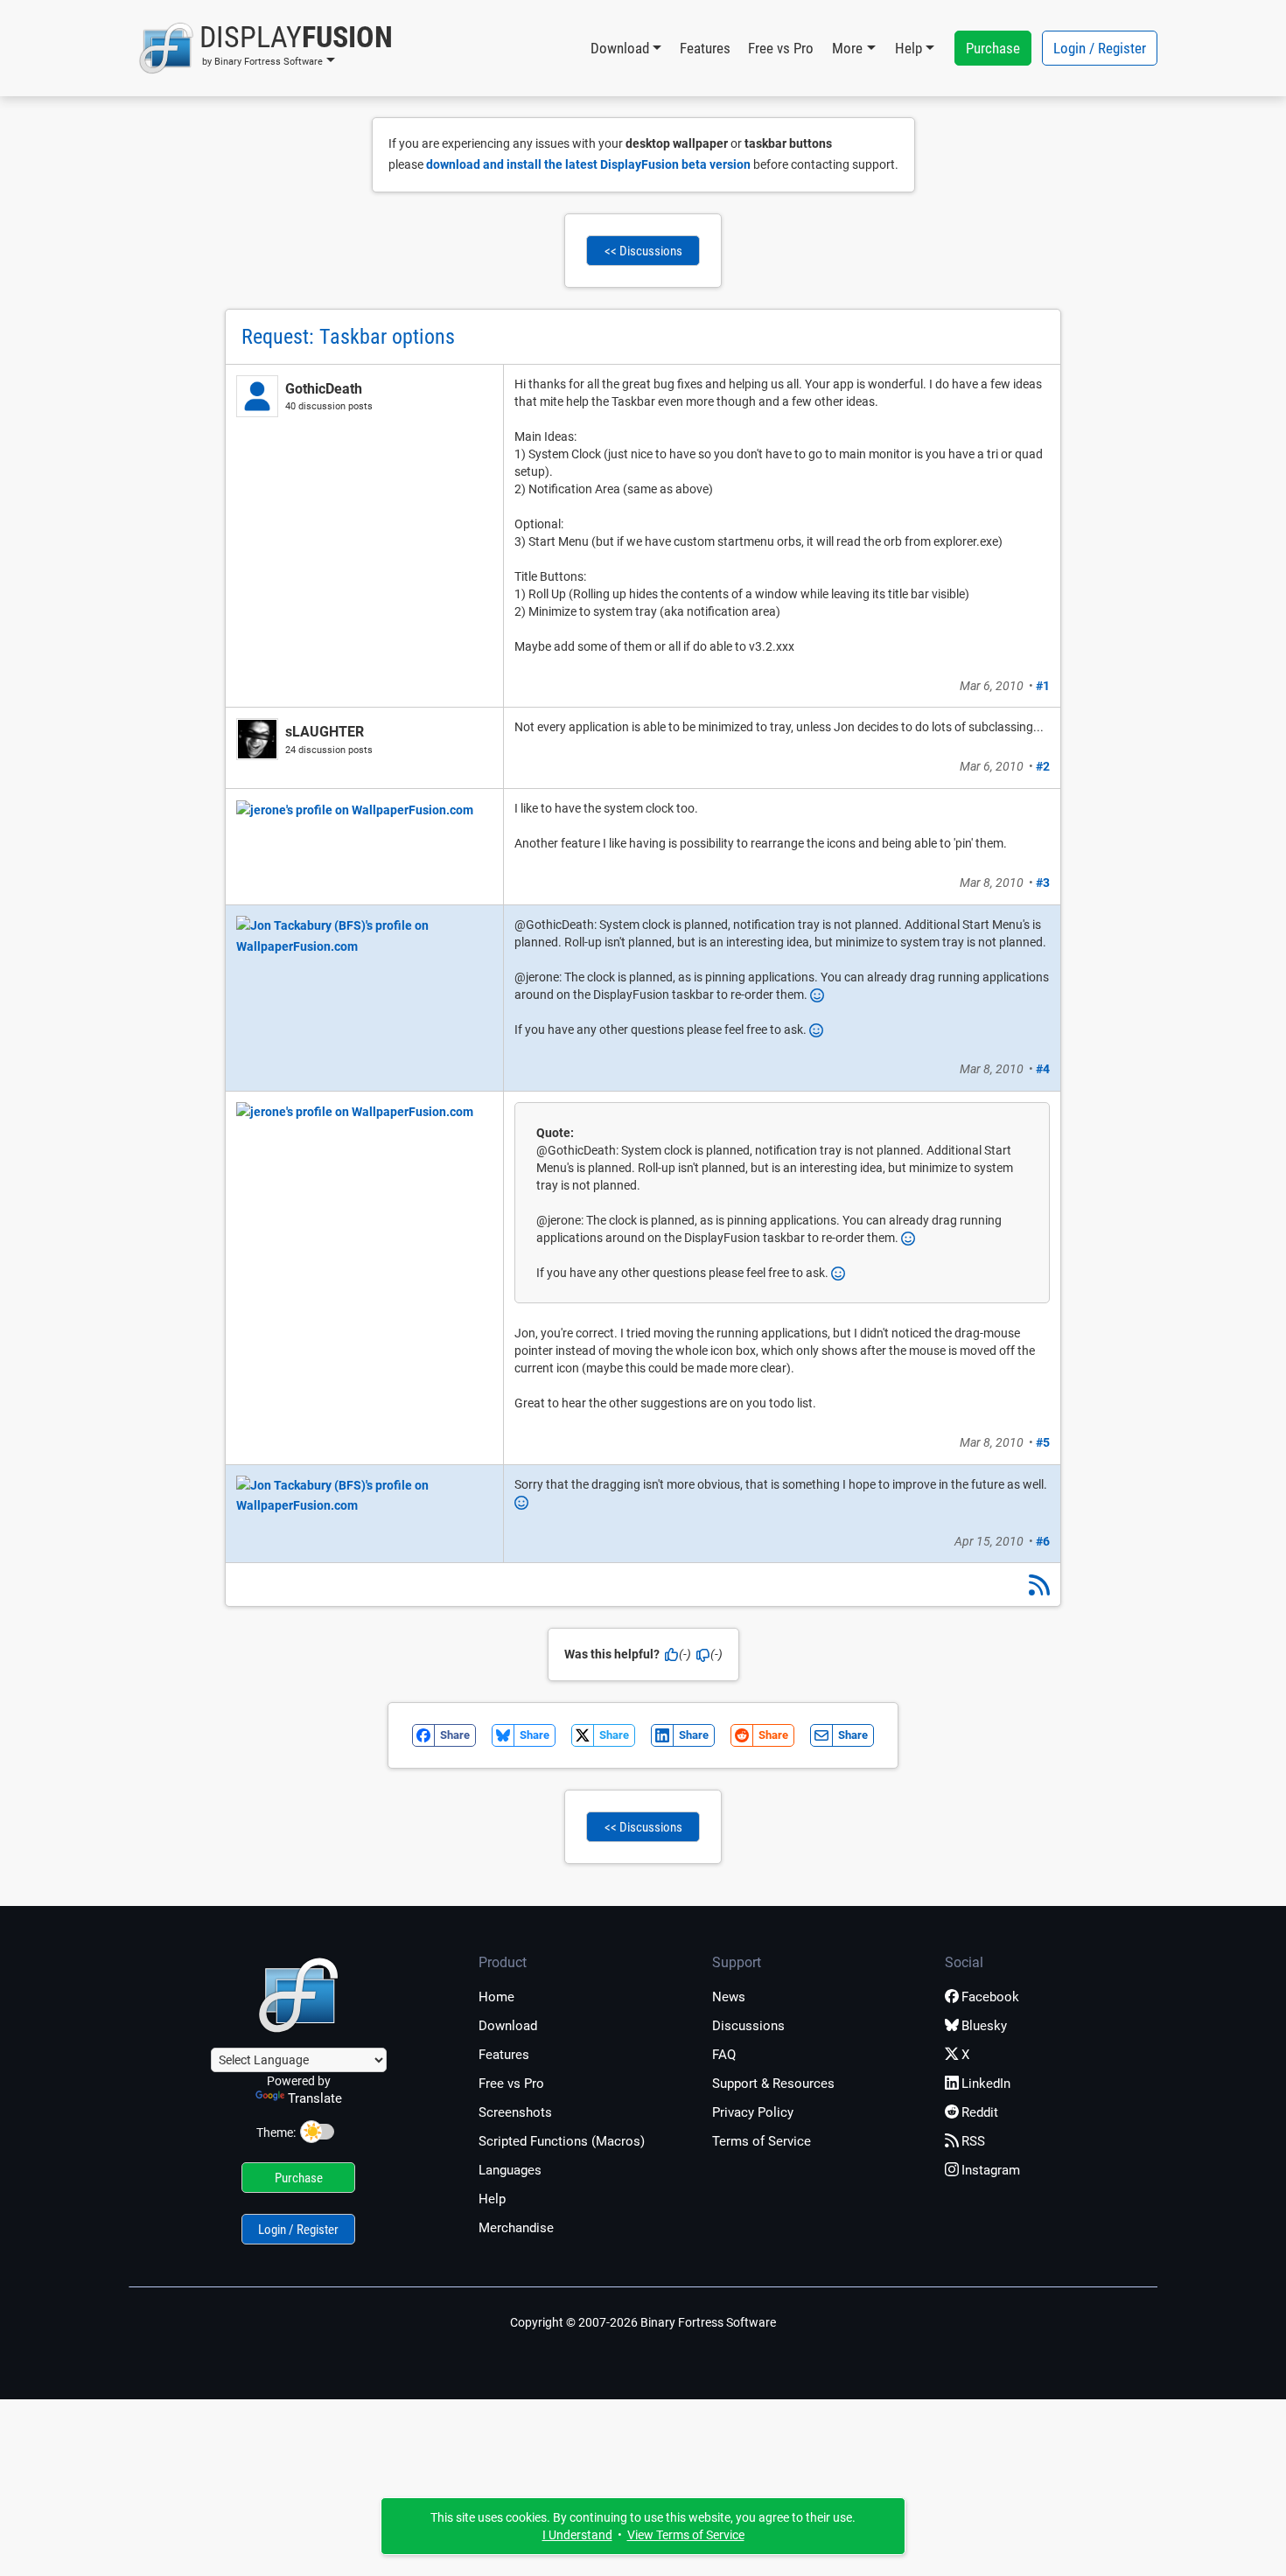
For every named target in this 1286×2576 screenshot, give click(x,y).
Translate (315, 2098)
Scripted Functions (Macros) (562, 2141)
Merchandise (516, 2228)
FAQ (724, 2055)
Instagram (991, 2170)
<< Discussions (643, 251)
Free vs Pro (781, 48)
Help (492, 2199)
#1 (1043, 686)
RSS (973, 2141)
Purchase (993, 48)
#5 (1043, 1442)
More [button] (847, 48)
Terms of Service (762, 2141)
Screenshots (515, 2112)
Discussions (748, 2026)
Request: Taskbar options (348, 337)
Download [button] (620, 48)
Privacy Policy (753, 2112)
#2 (1043, 766)
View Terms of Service (686, 2535)
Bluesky (984, 2026)
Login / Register (1100, 48)
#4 (1043, 1069)
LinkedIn (986, 2084)
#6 (1043, 1541)
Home (496, 1997)
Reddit (980, 2112)
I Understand (577, 2535)
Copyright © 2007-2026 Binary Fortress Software (643, 2322)
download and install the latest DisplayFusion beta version (588, 164)
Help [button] (909, 48)
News (729, 1997)
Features (705, 48)
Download (508, 2026)
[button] (266, 48)
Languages (510, 2170)
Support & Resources (773, 2084)
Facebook (990, 1997)
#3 (1043, 883)
